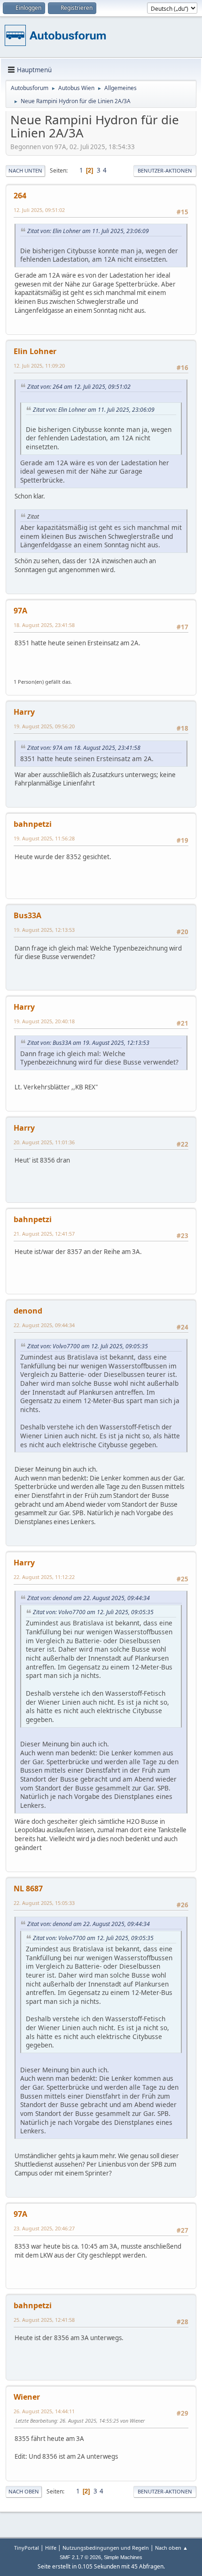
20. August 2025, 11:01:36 (44, 1142)
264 (20, 196)
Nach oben (24, 2491)
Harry (24, 712)
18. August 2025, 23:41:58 (44, 625)
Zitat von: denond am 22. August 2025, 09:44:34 (89, 1598)
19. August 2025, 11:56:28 (44, 838)
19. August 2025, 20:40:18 (44, 1021)
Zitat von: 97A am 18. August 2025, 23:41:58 (84, 748)
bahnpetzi (33, 824)
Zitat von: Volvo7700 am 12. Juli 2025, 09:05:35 (88, 1346)
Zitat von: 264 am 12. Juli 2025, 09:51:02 (79, 387)
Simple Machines (123, 2557)
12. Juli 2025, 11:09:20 (39, 366)
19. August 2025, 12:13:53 (44, 930)
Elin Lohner (35, 351)
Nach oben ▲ (171, 2548)
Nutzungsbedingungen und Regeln (106, 2548)
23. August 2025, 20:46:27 (44, 2228)
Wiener (27, 2397)
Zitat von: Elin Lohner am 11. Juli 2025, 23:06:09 (88, 231)
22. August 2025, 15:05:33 (44, 1903)
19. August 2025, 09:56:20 (44, 726)
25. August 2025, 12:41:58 (44, 2320)
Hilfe (51, 2548)
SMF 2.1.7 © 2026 (80, 2557)
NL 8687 (28, 1889)
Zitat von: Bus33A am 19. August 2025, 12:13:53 (88, 1043)
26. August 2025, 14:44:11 (44, 2411)
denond (28, 1311)
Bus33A (27, 915)
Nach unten (25, 170)
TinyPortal (27, 2548)
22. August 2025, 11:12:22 (44, 1577)
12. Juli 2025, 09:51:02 (39, 210)
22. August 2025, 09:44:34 (44, 1325)
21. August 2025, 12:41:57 (44, 1234)
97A (20, 611)
